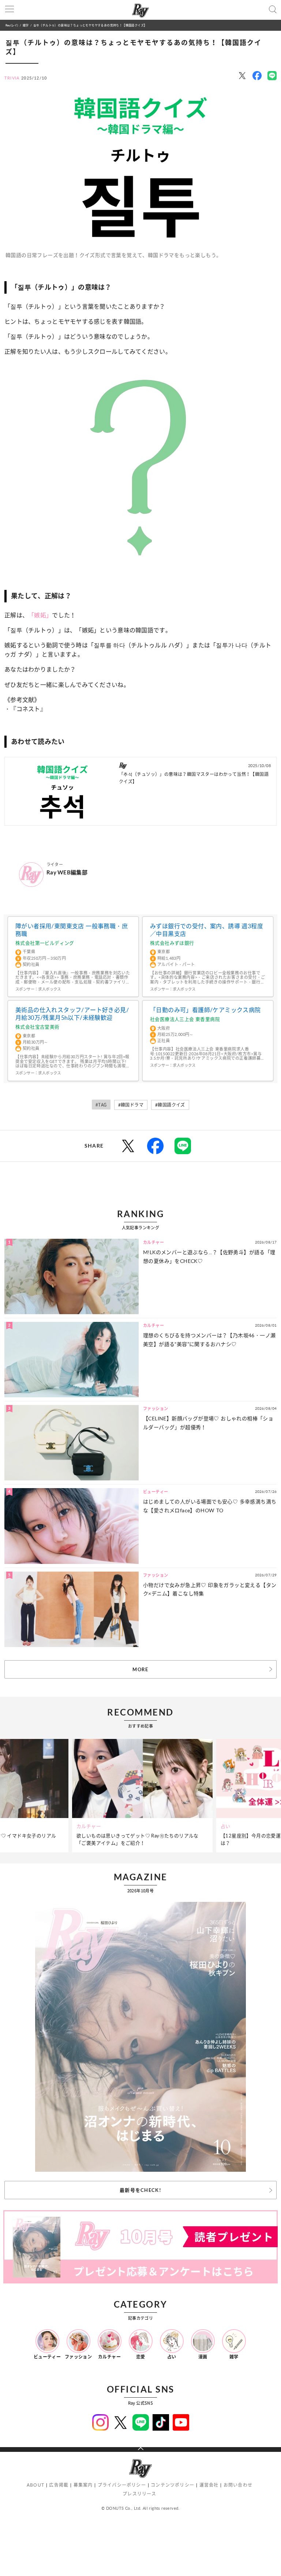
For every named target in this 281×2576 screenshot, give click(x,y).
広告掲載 (59, 2485)
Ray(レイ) (12, 25)
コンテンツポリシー (173, 2485)
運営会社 (209, 2485)
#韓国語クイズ (170, 1105)
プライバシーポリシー (122, 2485)
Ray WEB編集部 (67, 872)
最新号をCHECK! (140, 2190)
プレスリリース (139, 2494)
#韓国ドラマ (131, 1105)
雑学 (26, 25)
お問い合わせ (238, 2485)
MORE (140, 1669)
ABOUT (35, 2485)
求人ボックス (49, 989)
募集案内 (83, 2485)
